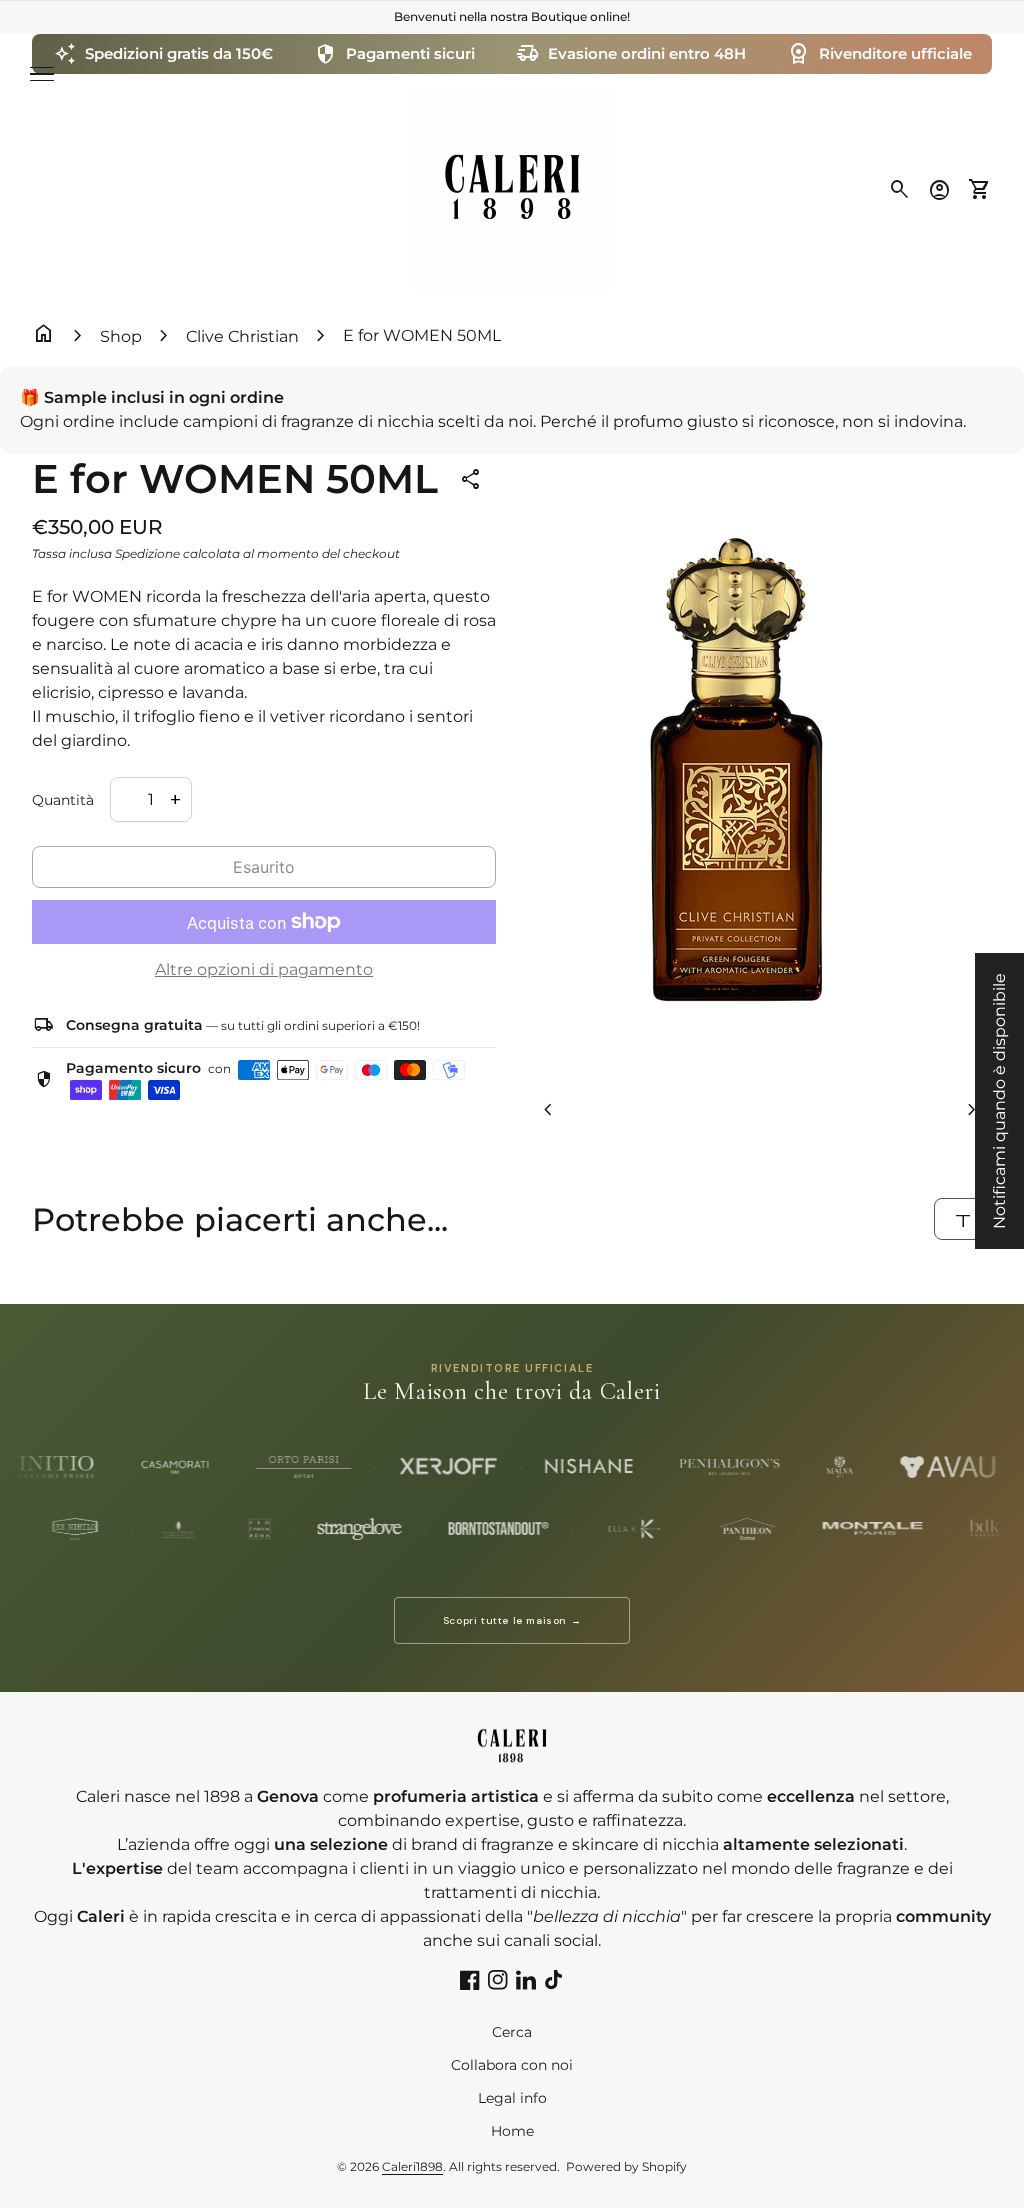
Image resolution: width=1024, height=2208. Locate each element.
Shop (121, 336)
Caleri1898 (412, 2166)
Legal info (512, 2098)
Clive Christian (242, 336)
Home (512, 2131)
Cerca (512, 2032)
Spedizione (147, 553)
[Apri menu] (42, 74)
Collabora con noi (512, 2065)
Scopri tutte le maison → (512, 1620)
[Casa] (512, 188)
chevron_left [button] (548, 1110)
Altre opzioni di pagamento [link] (264, 969)
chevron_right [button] (972, 1110)
